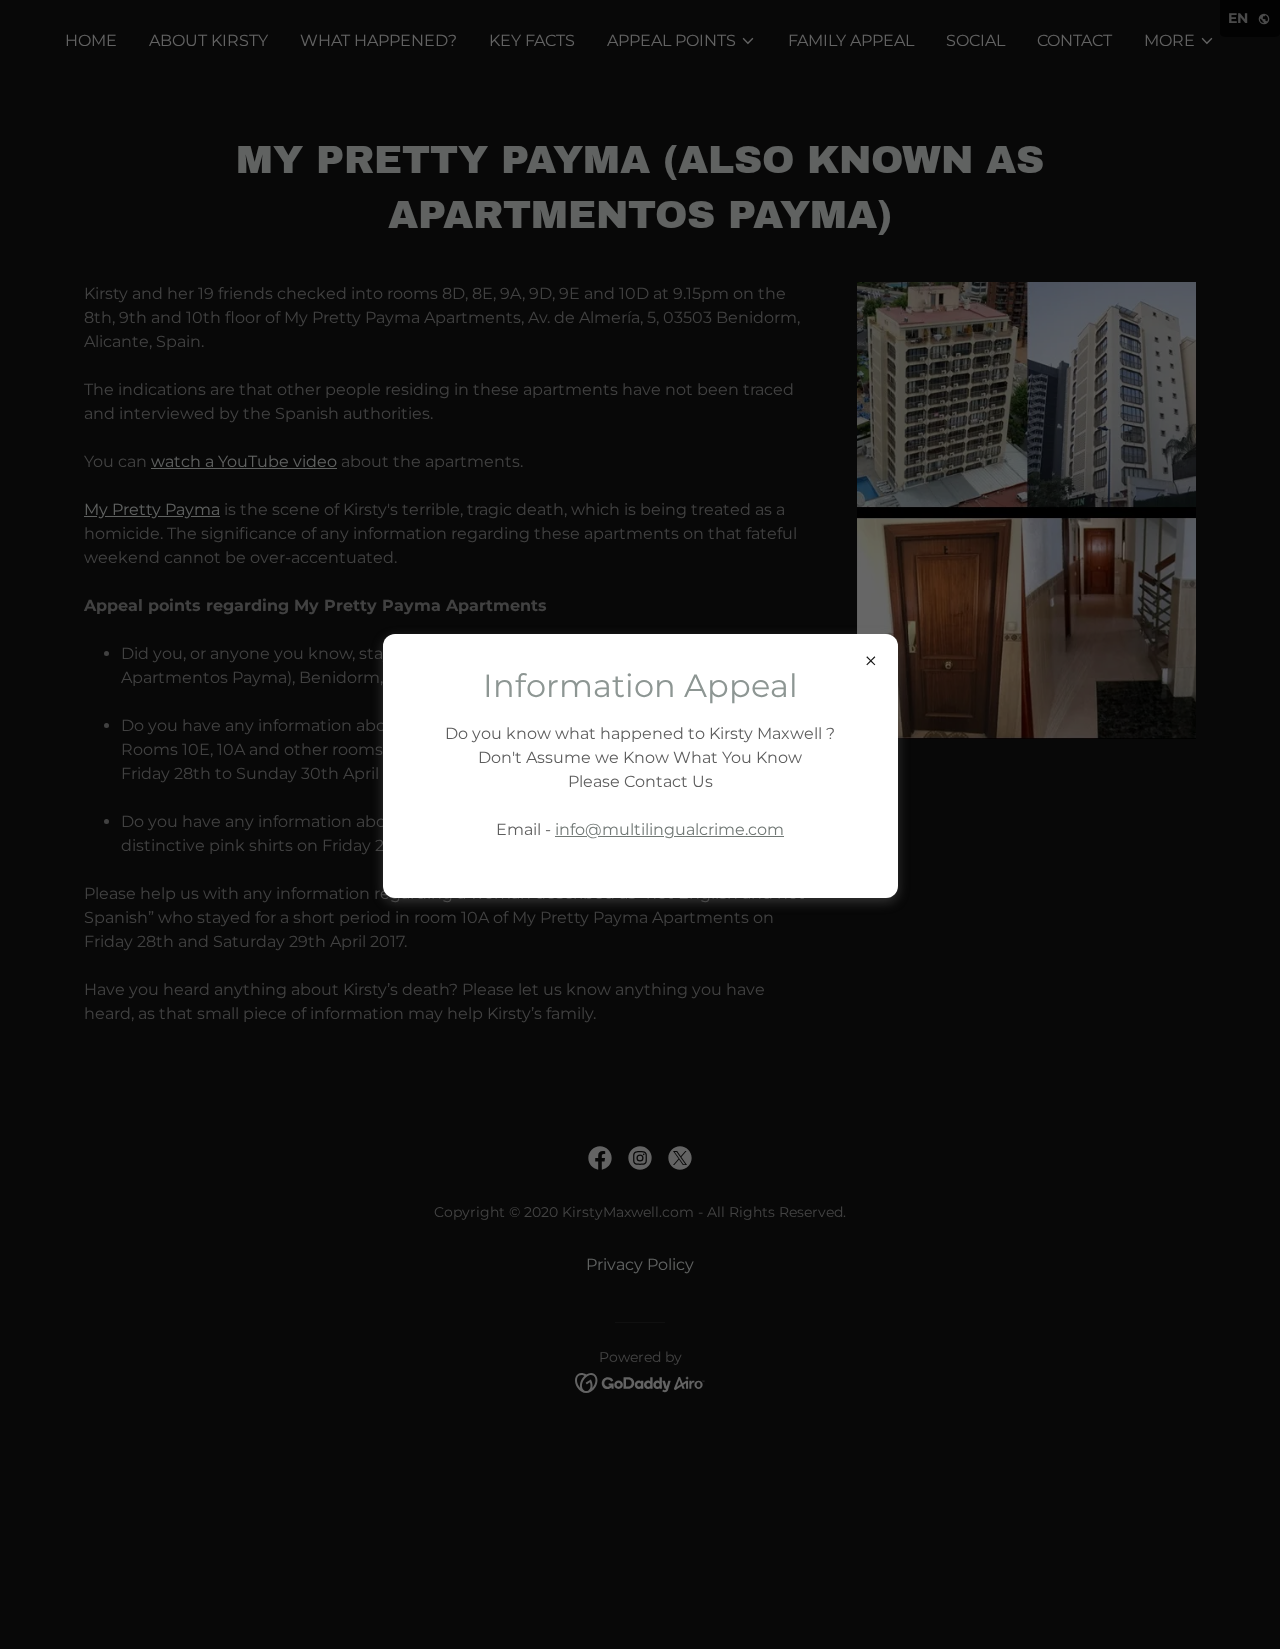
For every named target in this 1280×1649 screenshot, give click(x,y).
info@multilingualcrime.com (669, 829)
